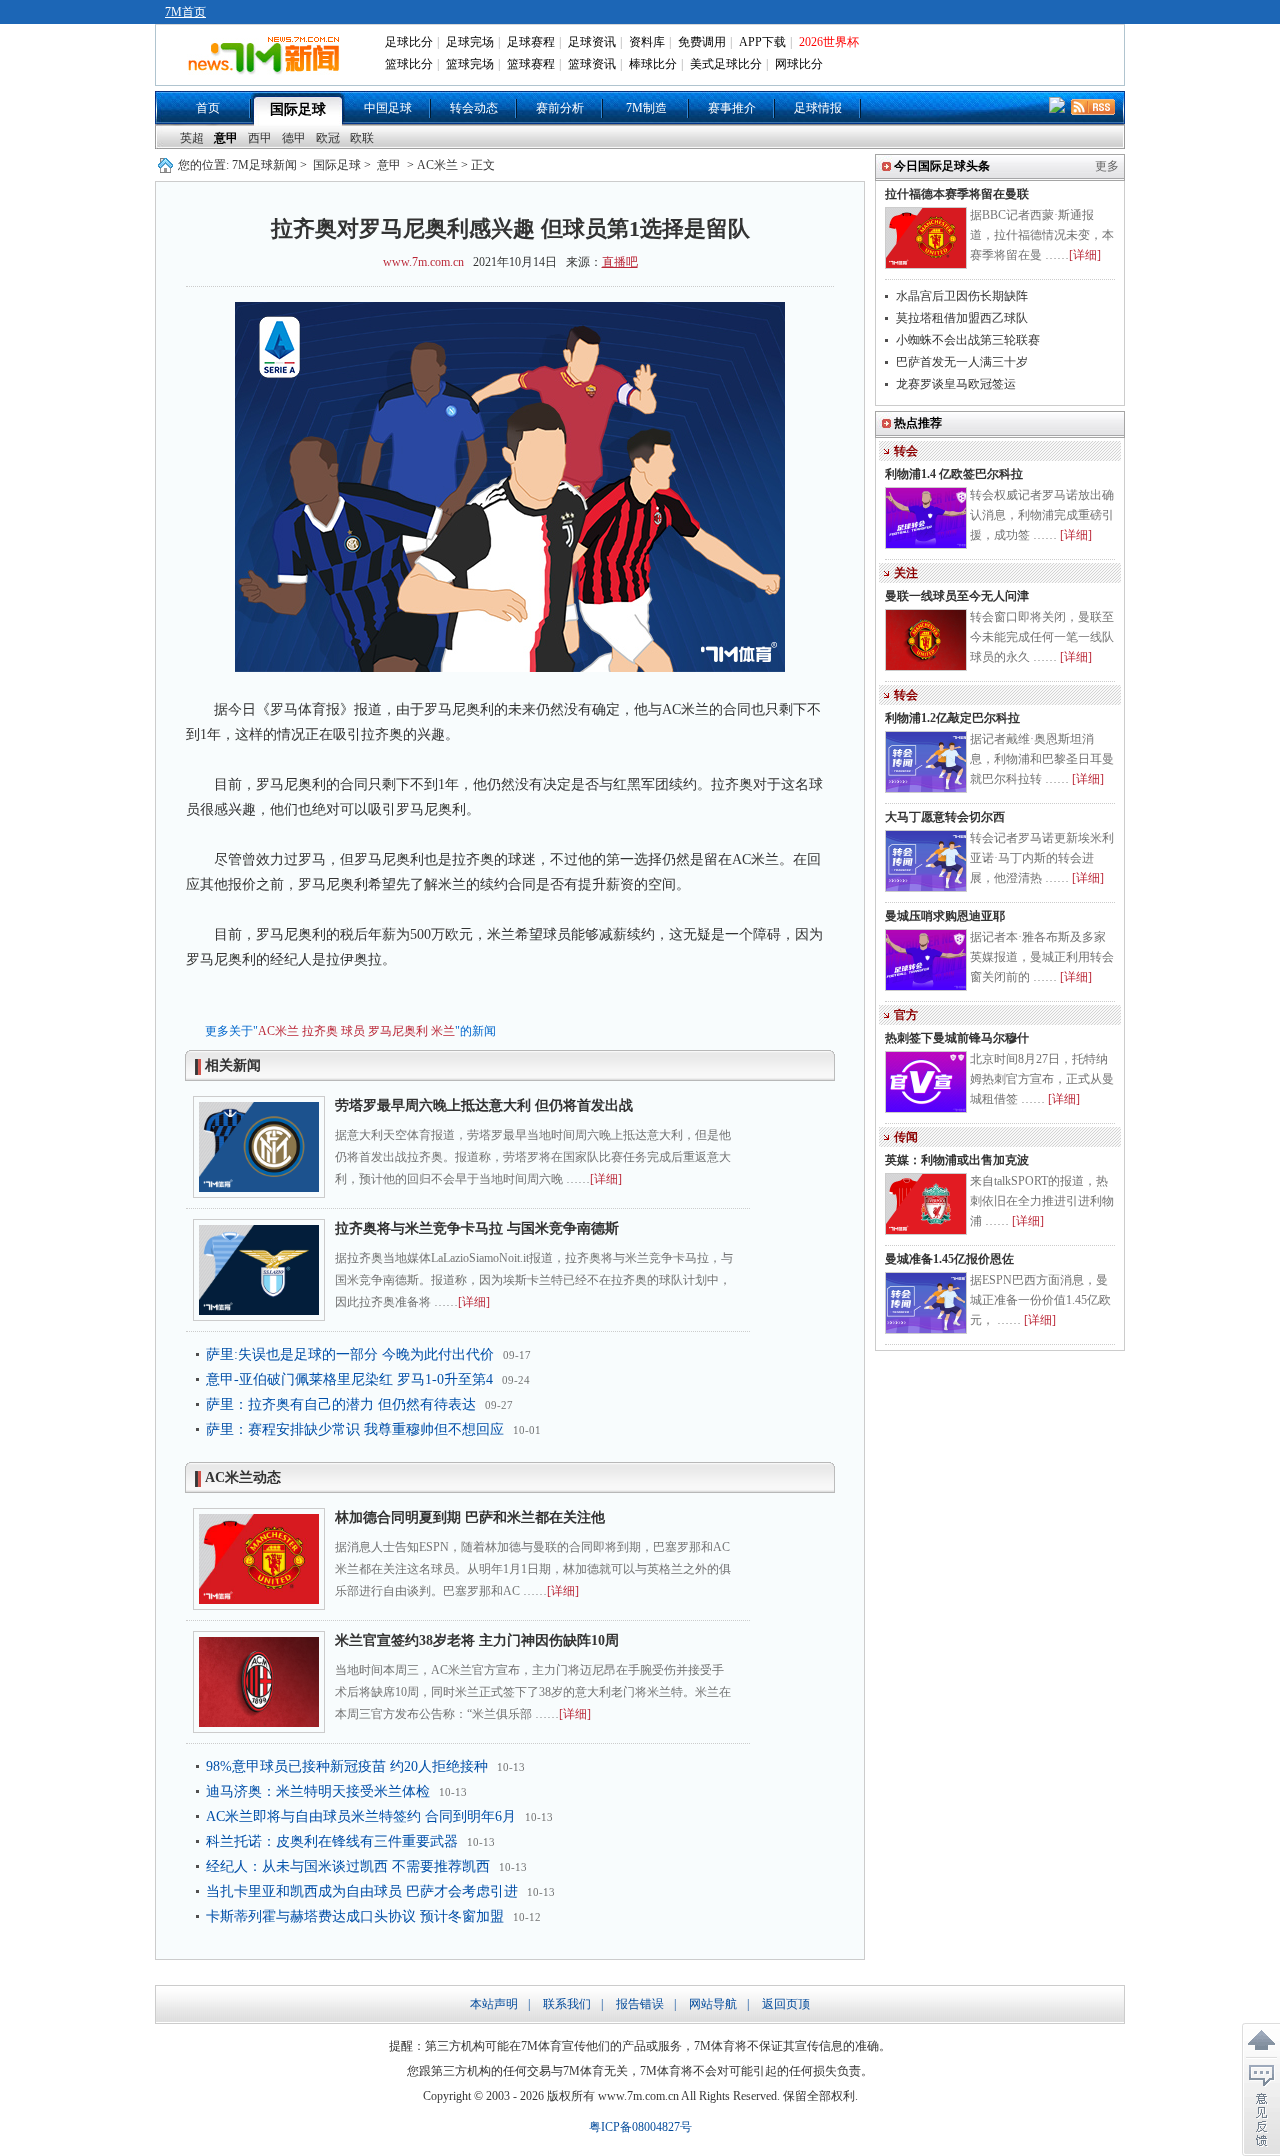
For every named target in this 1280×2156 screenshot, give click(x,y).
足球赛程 (531, 42)
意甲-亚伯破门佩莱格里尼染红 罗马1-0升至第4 (349, 1379)
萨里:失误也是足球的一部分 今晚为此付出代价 (350, 1354)
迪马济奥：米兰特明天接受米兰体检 (318, 1791)
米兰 (443, 1031)
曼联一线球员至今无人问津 (957, 596)
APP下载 (762, 42)
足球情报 (818, 108)
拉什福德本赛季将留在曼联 (957, 194)
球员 (353, 1031)
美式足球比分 (726, 64)
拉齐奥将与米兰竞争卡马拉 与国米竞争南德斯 (477, 1228)
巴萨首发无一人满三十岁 (962, 362)
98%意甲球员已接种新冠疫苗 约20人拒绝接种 (347, 1766)
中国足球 (388, 108)
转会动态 (474, 108)
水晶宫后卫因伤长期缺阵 (962, 296)
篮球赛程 (531, 64)
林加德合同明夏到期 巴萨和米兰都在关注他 (470, 1517)
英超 (192, 138)
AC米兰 (278, 1031)
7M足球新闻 (264, 165)
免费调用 (702, 42)
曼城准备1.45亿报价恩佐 (949, 1259)
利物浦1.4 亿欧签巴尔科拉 (954, 474)
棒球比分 (653, 64)
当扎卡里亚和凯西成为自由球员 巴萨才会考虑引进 (362, 1891)
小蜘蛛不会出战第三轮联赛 (968, 340)
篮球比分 (409, 64)
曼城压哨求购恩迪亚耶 (945, 916)
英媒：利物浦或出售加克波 (957, 1160)
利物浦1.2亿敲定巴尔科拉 (952, 718)
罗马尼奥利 (398, 1031)
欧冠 (328, 138)
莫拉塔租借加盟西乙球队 (962, 318)
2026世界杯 (829, 42)
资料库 (647, 42)
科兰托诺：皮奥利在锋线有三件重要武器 (332, 1841)
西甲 (260, 138)
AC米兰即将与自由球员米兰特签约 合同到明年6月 (361, 1816)
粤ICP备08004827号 (640, 2127)
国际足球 (298, 109)
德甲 (294, 138)
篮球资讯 (592, 64)
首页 (208, 108)
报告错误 (640, 2004)
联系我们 (567, 2004)
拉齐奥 (320, 1031)
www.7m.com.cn (423, 262)
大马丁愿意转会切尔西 (945, 817)
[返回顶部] (1261, 2041)
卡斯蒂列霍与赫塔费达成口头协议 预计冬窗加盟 (355, 1916)
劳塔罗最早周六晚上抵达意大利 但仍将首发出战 (484, 1105)
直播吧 (620, 262)
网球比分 (799, 64)
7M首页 (185, 12)
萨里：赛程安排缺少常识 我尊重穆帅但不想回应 (355, 1429)
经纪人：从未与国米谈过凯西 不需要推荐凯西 (348, 1866)
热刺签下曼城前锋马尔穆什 (957, 1038)
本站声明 (494, 2004)
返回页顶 (786, 2004)
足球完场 (470, 42)
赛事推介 (732, 108)
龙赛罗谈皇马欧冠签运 (956, 384)
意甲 (226, 138)
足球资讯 (592, 42)
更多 (1107, 166)
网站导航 (713, 2004)
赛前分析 (560, 108)
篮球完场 (470, 64)
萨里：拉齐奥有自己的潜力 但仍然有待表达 (341, 1404)
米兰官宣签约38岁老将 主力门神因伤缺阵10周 (477, 1640)
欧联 (362, 138)
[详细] (606, 1179)
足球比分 (409, 42)
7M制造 (646, 108)
